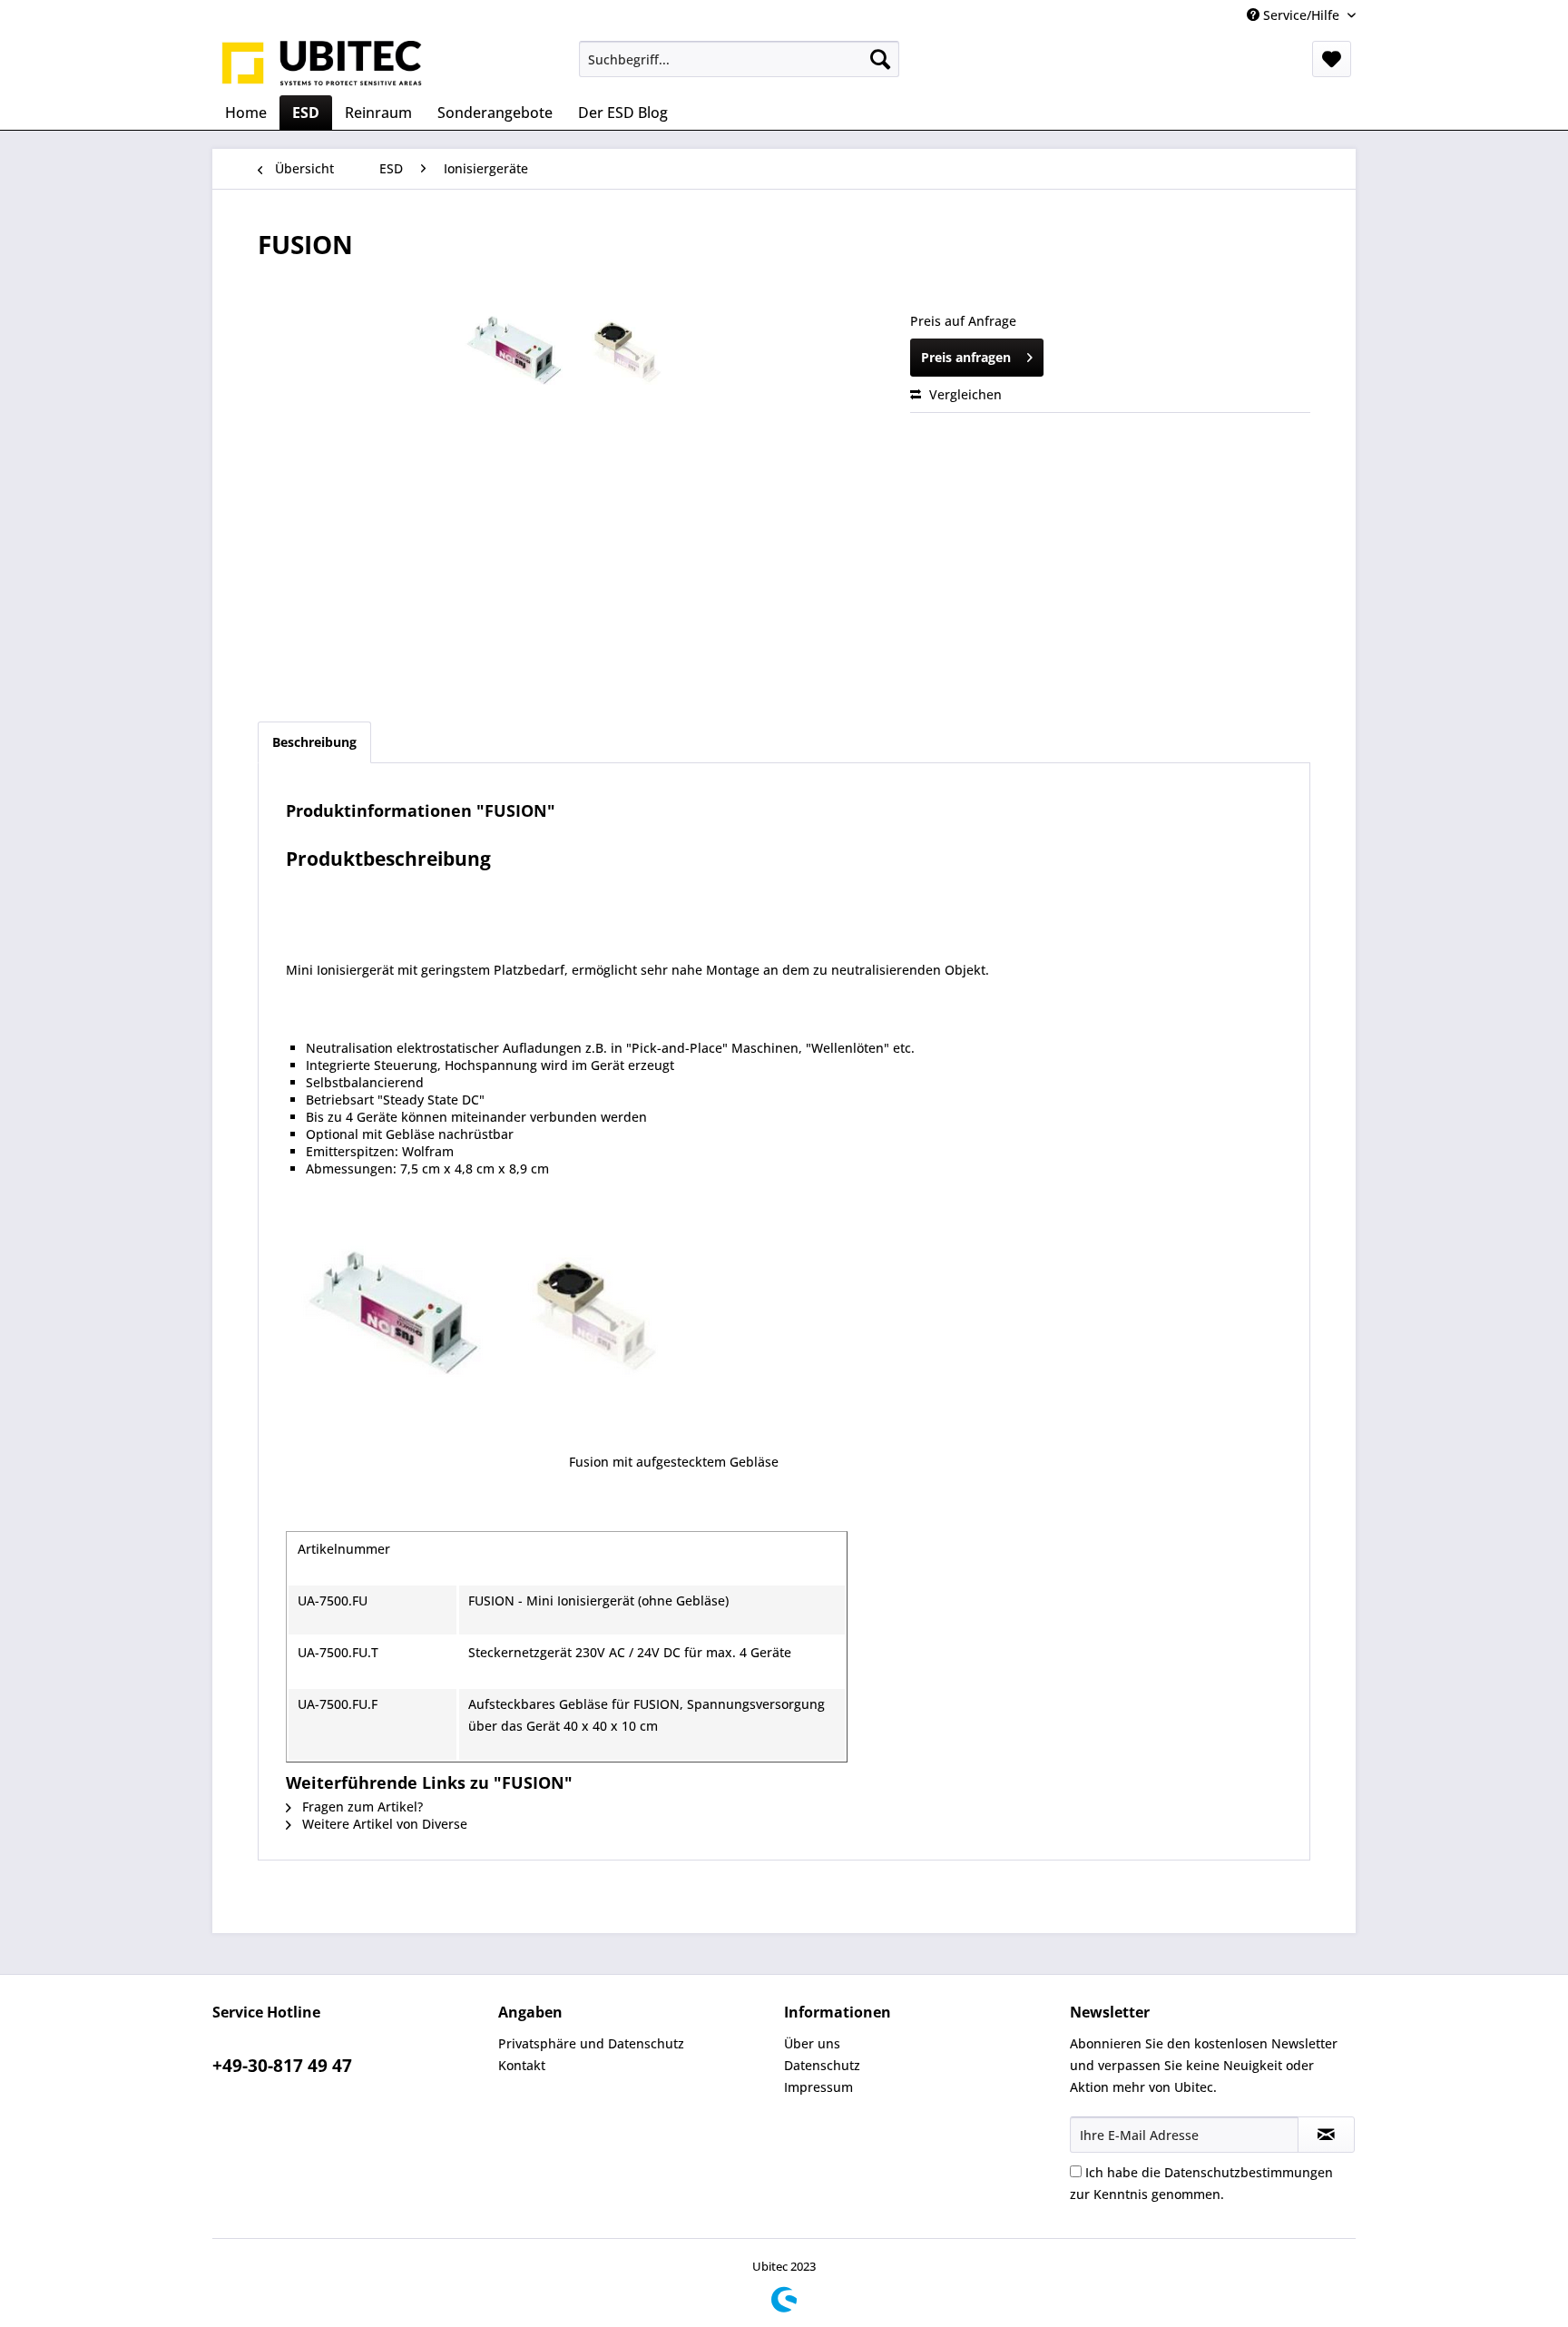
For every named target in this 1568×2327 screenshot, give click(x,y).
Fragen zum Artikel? (361, 1807)
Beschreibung (314, 742)
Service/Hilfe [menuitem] (1301, 15)
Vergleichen (964, 394)
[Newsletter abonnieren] (1326, 2135)
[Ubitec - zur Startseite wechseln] (322, 64)
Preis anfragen (966, 357)
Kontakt (522, 2065)
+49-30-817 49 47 (282, 2066)
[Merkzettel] (1332, 59)
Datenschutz (822, 2065)
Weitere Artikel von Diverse (383, 1824)
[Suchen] (880, 59)
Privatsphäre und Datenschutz (591, 2043)
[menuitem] (739, 59)
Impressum (818, 2087)
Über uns (812, 2043)
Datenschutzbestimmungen (1249, 2172)
